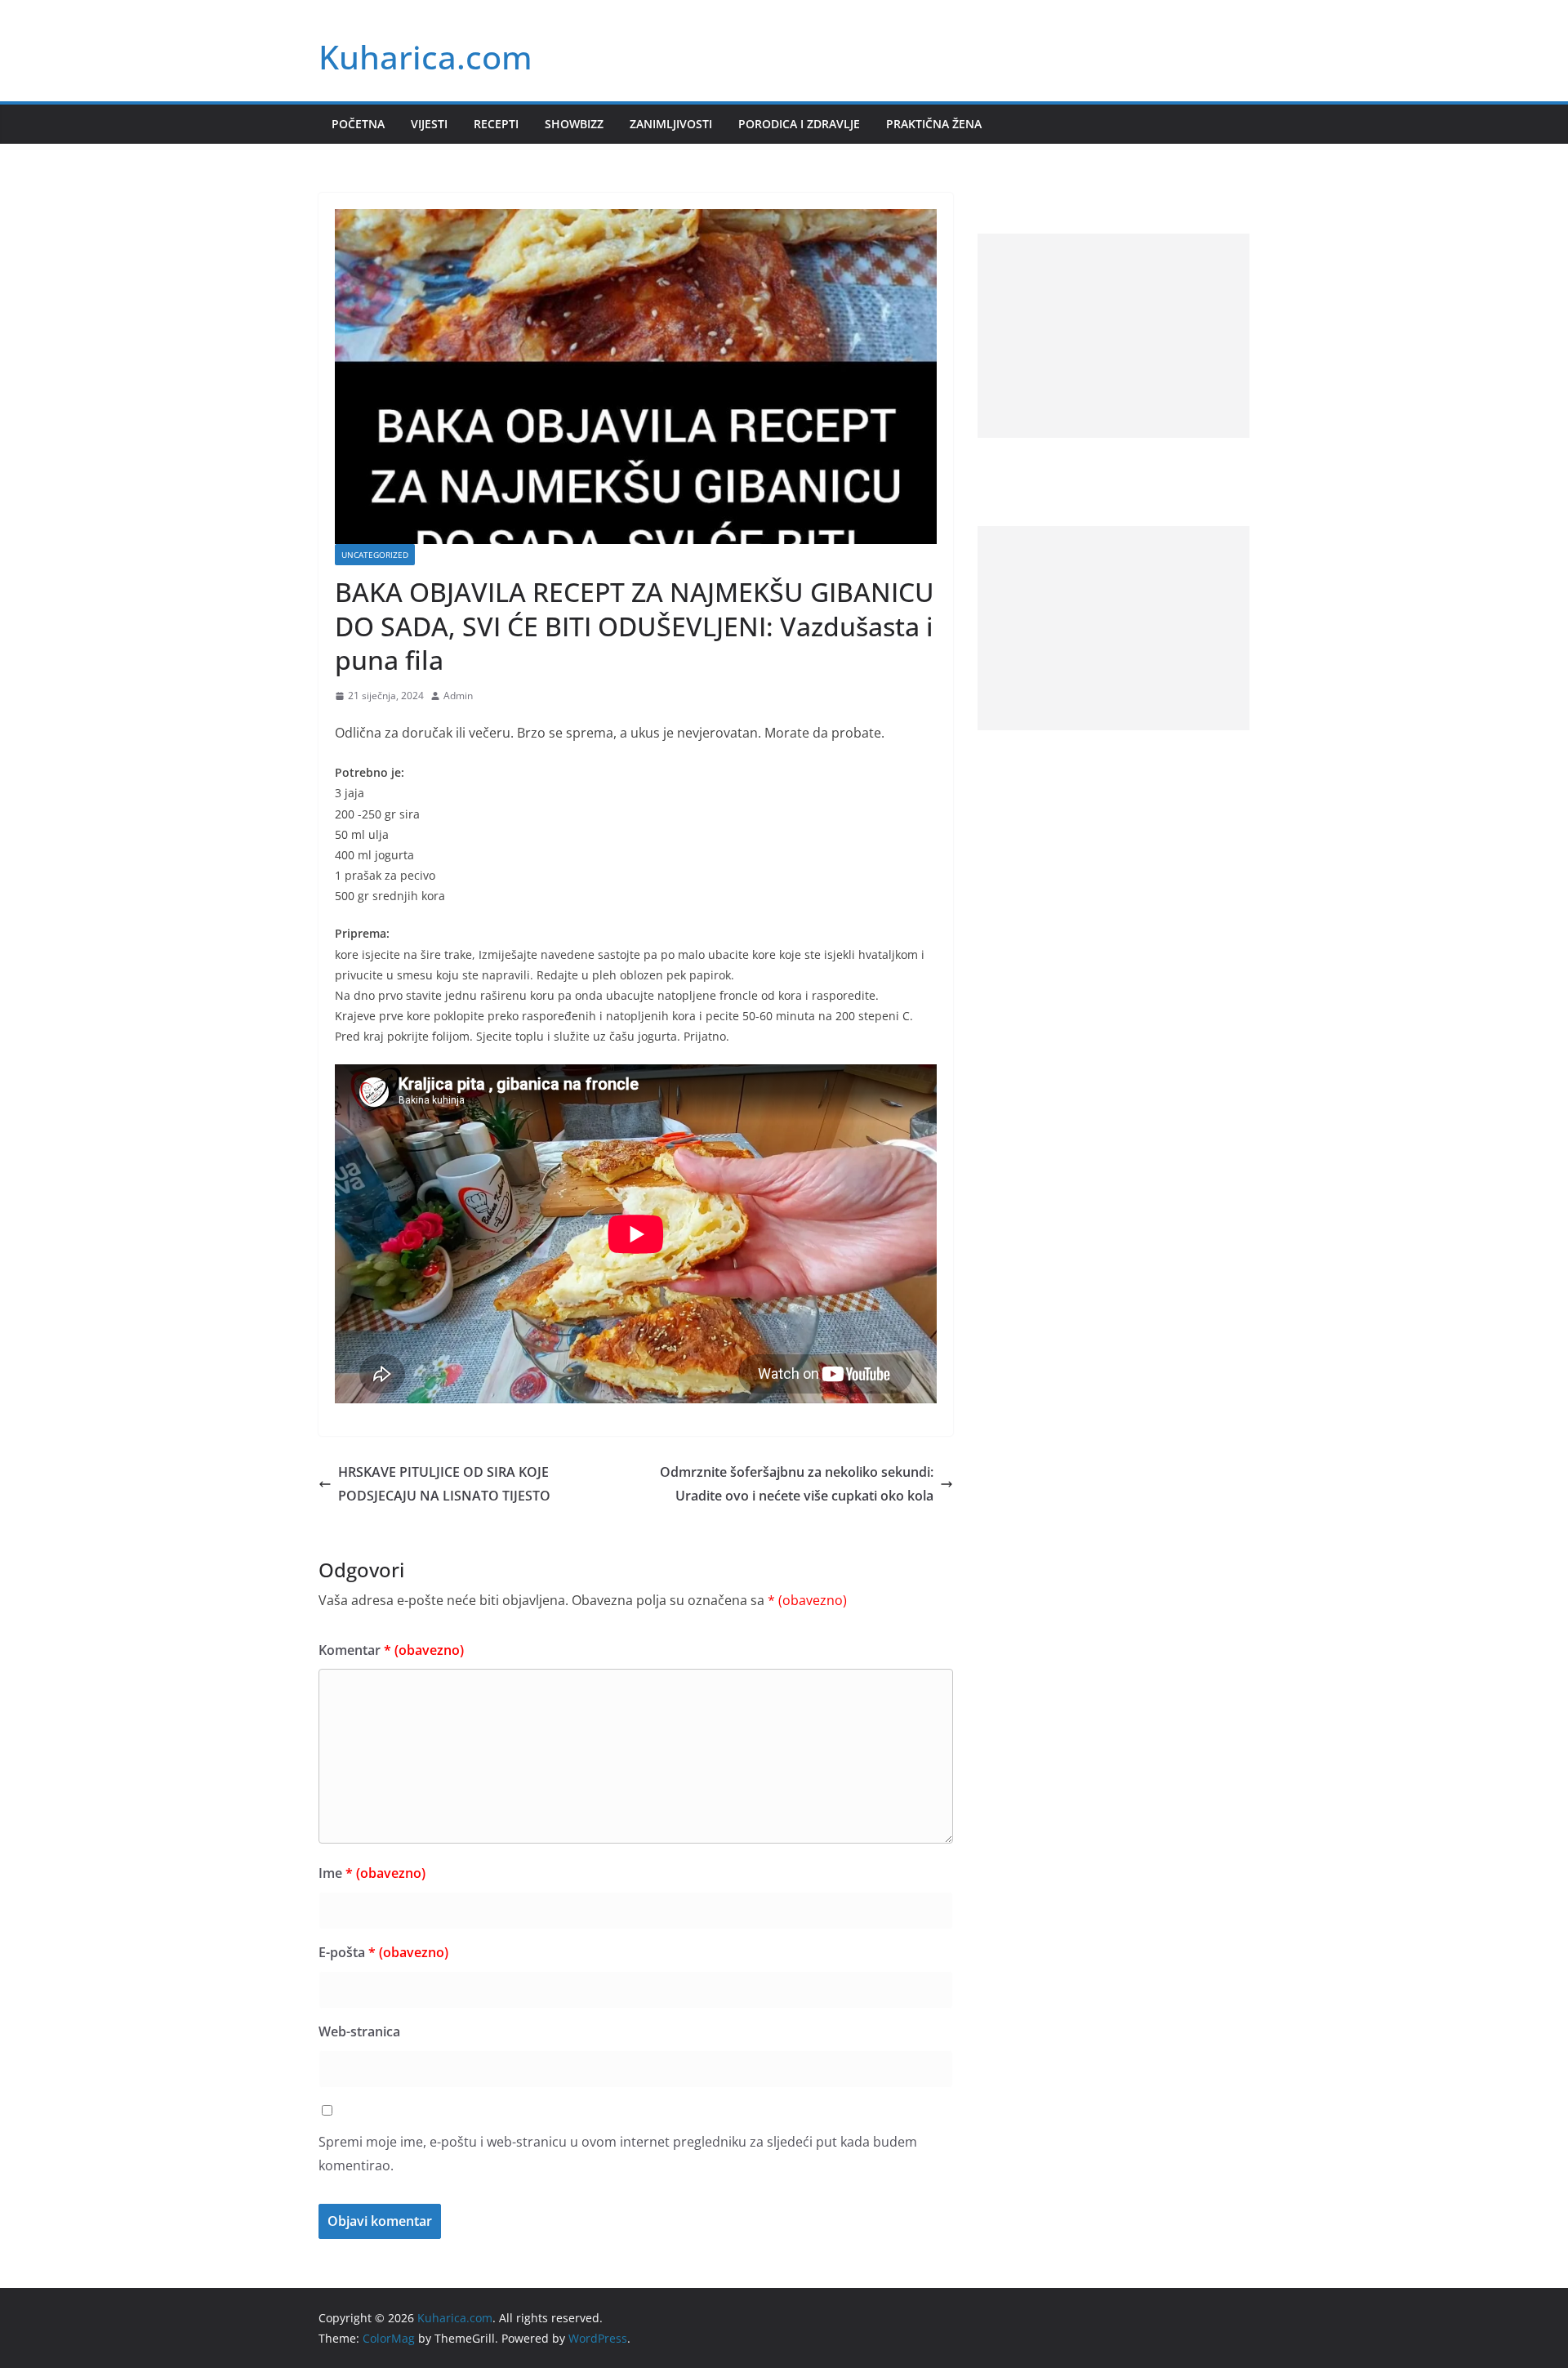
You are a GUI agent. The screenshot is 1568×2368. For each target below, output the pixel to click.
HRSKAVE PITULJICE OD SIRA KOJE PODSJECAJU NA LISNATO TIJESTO (444, 1484)
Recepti (496, 124)
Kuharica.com (425, 57)
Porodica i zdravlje (799, 124)
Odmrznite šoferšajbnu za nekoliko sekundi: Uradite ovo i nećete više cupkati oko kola (797, 1484)
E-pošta (383, 1952)
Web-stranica (359, 2031)
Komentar (391, 1650)
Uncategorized (375, 555)
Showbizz (574, 124)
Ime (372, 1873)
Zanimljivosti (671, 124)
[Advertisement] (1114, 336)
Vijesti (429, 124)
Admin (458, 696)
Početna (358, 124)
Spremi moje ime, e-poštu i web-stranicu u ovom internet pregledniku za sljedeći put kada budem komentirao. (618, 2154)
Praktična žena (934, 124)
